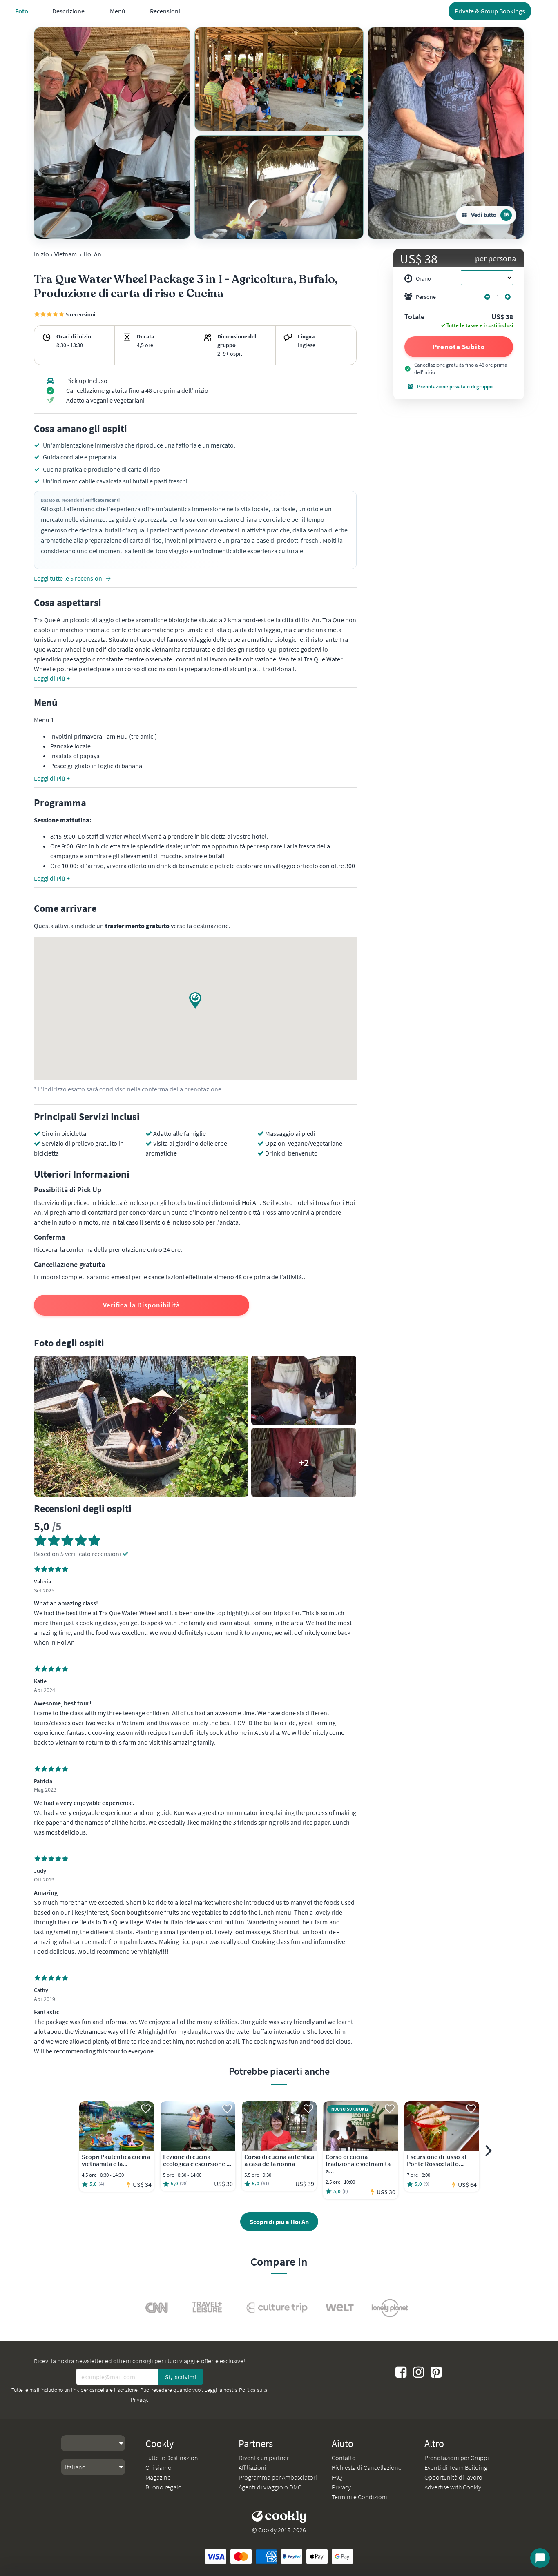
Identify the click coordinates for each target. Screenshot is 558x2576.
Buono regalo (164, 2487)
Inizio (41, 254)
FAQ (337, 2477)
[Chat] (540, 2558)
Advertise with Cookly (453, 2487)
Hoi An (92, 254)
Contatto (344, 2458)
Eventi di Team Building (456, 2467)
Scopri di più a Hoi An (279, 2222)
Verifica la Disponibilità (142, 1305)
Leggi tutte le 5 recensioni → (73, 578)
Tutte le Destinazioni (173, 2458)
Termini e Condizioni (359, 2497)
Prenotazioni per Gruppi (457, 2458)
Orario (423, 278)
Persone (426, 297)
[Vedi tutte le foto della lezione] (112, 133)
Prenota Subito (459, 347)
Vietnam (66, 254)
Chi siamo (158, 2467)
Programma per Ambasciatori (278, 2477)
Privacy (341, 2487)
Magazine (158, 2477)
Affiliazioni (252, 2467)
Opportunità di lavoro (453, 2477)
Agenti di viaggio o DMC (270, 2487)
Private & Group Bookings (490, 11)
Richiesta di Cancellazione (367, 2467)
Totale (414, 317)
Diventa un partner (264, 2458)
